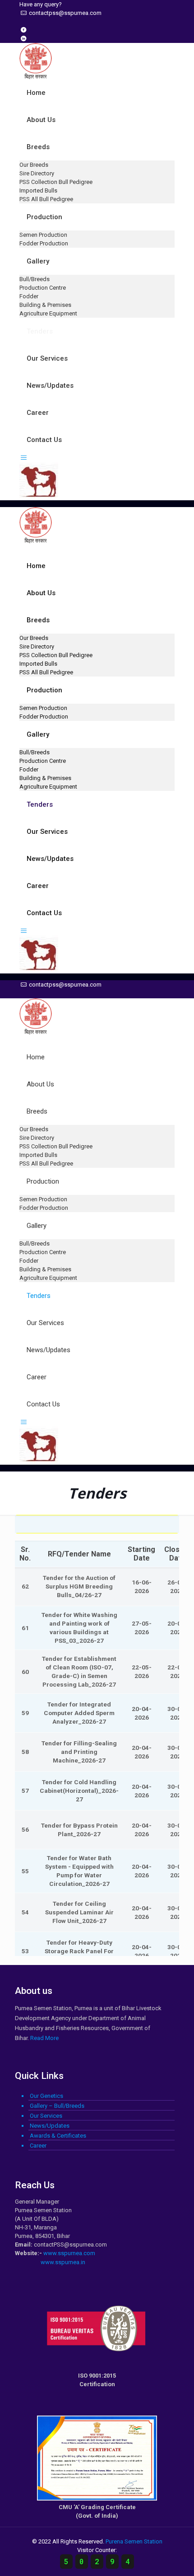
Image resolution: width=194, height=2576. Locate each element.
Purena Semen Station (134, 2541)
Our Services (46, 2116)
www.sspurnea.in (63, 2262)
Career (38, 2146)
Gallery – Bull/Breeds (57, 2106)
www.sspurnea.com (69, 2253)
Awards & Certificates (58, 2136)
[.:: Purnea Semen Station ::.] (36, 75)
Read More (44, 2038)
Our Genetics (46, 2096)
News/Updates (50, 2126)
